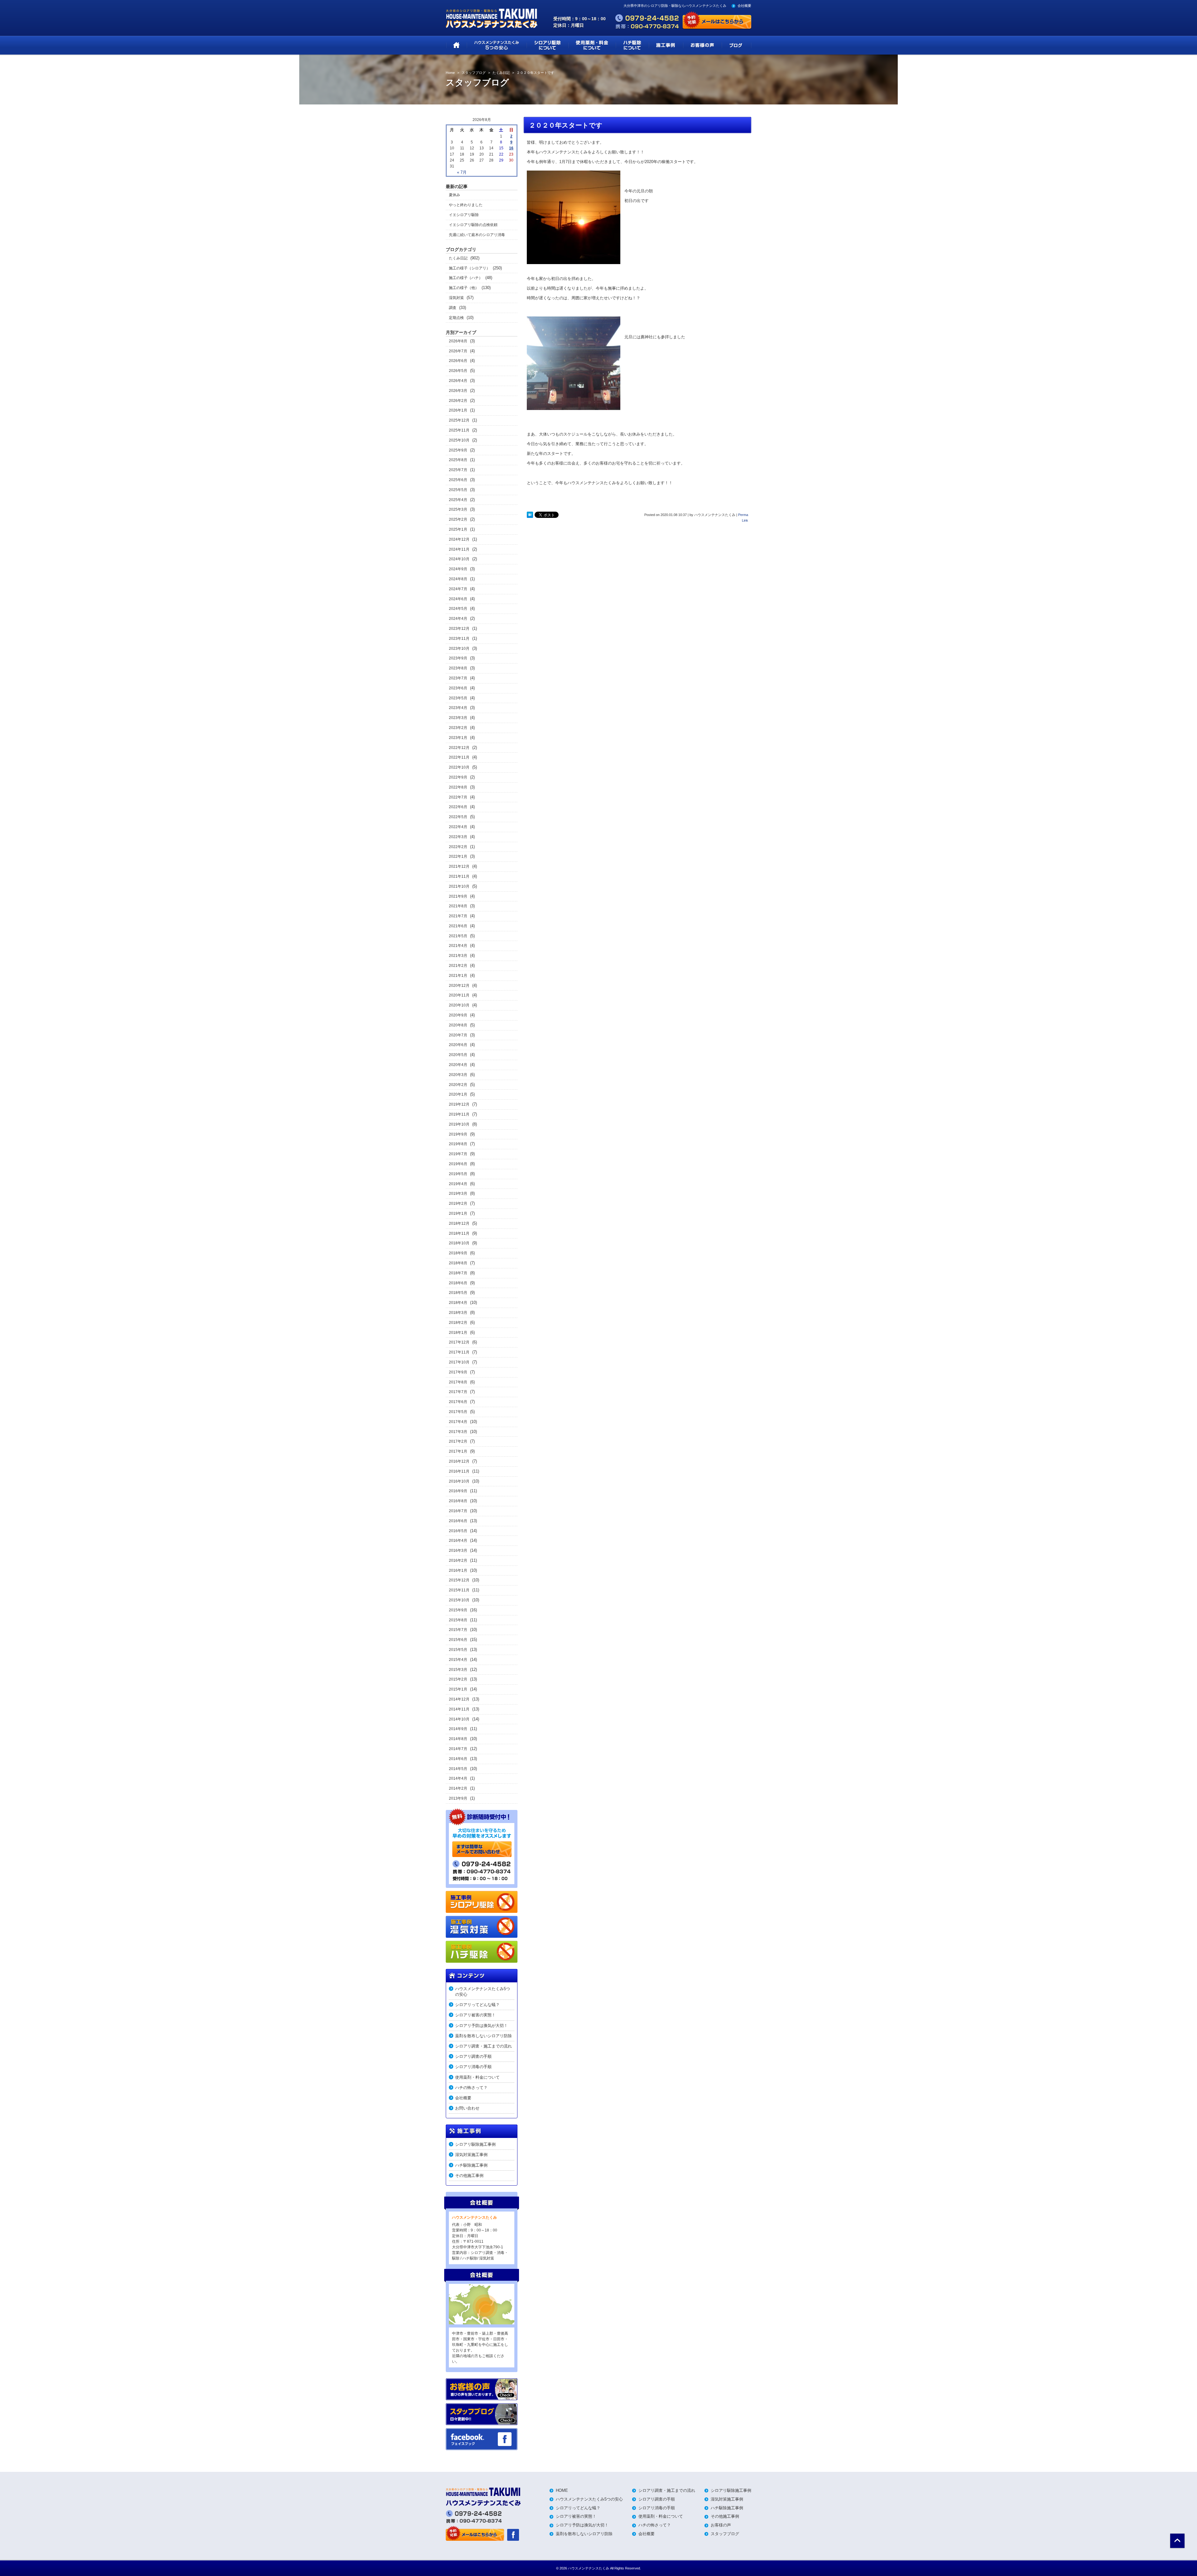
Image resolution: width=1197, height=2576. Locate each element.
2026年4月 (458, 381)
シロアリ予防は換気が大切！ (481, 2026)
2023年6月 (458, 688)
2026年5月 (458, 371)
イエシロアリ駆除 (464, 215)
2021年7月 (458, 916)
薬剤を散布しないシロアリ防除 (483, 2036)
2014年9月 (458, 1729)
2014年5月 (458, 1769)
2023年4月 (458, 708)
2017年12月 (459, 1342)
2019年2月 (458, 1204)
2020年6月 (458, 1045)
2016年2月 (458, 1561)
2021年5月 (458, 936)
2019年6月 (458, 1164)
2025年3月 (458, 509)
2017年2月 (458, 1441)
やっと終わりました (466, 205)
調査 (453, 308)
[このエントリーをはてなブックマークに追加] (530, 515)
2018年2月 (458, 1323)
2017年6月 (458, 1402)
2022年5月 (458, 817)
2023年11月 (459, 639)
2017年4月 (458, 1422)
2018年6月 (458, 1283)
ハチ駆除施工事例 (471, 2165)
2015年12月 (459, 1580)
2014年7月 (458, 1749)
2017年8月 (458, 1382)
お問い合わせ (467, 2108)
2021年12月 (459, 866)
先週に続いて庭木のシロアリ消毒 (477, 235)
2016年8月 (458, 1501)
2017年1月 (458, 1451)
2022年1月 (458, 856)
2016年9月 (458, 1491)
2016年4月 (458, 1541)
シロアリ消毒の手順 (473, 2067)
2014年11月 (459, 1709)
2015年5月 (458, 1650)
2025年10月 (459, 440)
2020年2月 (458, 1085)
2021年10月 (459, 886)
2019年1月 (458, 1213)
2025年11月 (459, 430)
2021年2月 (458, 966)
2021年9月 (458, 896)
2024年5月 (458, 609)
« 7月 (462, 172)
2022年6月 (458, 807)
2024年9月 (458, 569)
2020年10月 (459, 1005)
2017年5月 (458, 1412)
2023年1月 (458, 738)
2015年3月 (458, 1670)
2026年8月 (458, 341)
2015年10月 (459, 1600)
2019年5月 (458, 1174)
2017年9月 (458, 1372)
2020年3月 (458, 1075)
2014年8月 (458, 1739)
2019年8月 (458, 1144)
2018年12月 (459, 1223)
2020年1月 (458, 1094)
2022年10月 (459, 767)
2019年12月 (459, 1104)
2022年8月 (458, 787)
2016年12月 (459, 1461)
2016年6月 (458, 1521)
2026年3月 (458, 391)
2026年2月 (458, 401)
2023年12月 (459, 629)
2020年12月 (459, 986)
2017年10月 (459, 1362)
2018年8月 (458, 1263)
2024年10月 (459, 559)
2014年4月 (458, 1778)
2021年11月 (459, 876)
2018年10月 (459, 1243)
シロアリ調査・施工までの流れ (483, 2046)
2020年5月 (458, 1055)
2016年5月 (458, 1531)
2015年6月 (458, 1640)
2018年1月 (458, 1333)
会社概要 (744, 6)
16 (511, 148)
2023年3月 (458, 718)
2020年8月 (458, 1025)
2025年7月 (458, 470)
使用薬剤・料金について (477, 2077)
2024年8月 (458, 579)
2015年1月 (458, 1689)
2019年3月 (458, 1194)
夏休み (454, 195)
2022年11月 (459, 757)
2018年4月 (458, 1303)
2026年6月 (458, 361)
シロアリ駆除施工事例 (475, 2144)
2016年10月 (459, 1481)
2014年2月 (458, 1788)
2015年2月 (458, 1679)
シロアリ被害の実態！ (475, 2015)
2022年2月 (458, 847)
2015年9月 (458, 1610)
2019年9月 (458, 1134)
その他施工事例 (469, 2176)
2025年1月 (458, 529)
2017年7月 (458, 1392)
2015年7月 (458, 1630)
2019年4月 (458, 1184)
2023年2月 (458, 728)
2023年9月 (458, 658)
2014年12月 (459, 1699)
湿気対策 (456, 298)
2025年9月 (458, 450)
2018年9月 (458, 1253)
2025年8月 (458, 460)
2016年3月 (458, 1551)
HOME (562, 2490)
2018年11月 (459, 1233)
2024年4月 (458, 619)
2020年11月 (459, 995)
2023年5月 (458, 698)
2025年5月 (458, 490)
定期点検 (456, 318)
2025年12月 (459, 420)
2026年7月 (458, 351)
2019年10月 (459, 1124)
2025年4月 (458, 500)
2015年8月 (458, 1620)
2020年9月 (458, 1015)
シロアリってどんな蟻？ (477, 2005)
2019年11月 (459, 1114)
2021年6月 (458, 926)
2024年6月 (458, 599)
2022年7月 (458, 797)
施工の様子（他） (464, 288)
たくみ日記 (458, 258)
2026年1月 (458, 410)
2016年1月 (458, 1570)
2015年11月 (459, 1590)
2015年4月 (458, 1660)
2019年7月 (458, 1154)
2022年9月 (458, 777)
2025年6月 (458, 480)
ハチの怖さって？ (471, 2088)
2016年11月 (459, 1471)
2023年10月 (459, 649)
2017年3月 (458, 1432)
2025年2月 (458, 519)
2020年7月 (458, 1035)
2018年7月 (458, 1273)
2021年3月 (458, 956)
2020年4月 (458, 1065)
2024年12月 (459, 539)
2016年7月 (458, 1511)
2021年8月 (458, 906)
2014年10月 (459, 1719)
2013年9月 (458, 1798)
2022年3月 (458, 837)
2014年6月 (458, 1759)
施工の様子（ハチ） (466, 278)
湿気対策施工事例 (471, 2155)
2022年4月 (458, 827)
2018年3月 (458, 1313)
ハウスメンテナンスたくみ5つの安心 (483, 1992)
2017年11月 (459, 1352)
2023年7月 (458, 678)
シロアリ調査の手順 (473, 2056)
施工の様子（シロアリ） (469, 268)
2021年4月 (458, 946)
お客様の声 (721, 2525)
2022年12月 (459, 748)
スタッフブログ (725, 2534)
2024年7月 (458, 589)
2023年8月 (458, 668)
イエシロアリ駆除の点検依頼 (473, 225)
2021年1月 (458, 976)
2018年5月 (458, 1293)
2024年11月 (459, 549)
